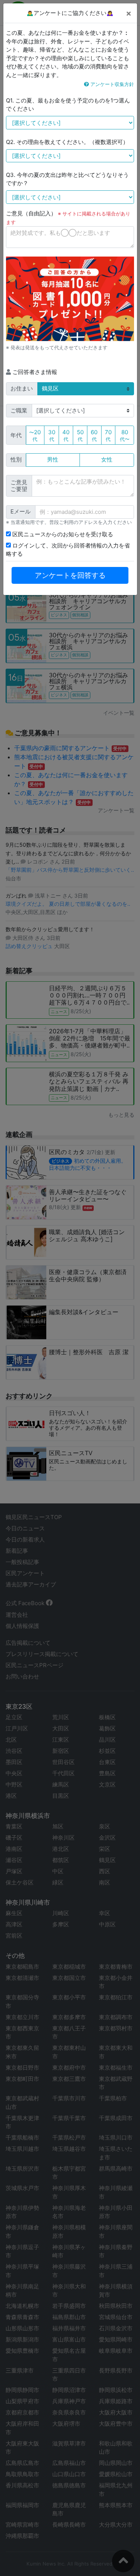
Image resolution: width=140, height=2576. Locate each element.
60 (94, 435)
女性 (107, 459)
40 (66, 435)
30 (52, 435)
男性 (53, 459)
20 (35, 435)
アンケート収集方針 (111, 84)
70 (108, 435)
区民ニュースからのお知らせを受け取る (62, 534)
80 (125, 435)
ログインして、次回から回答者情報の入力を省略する (68, 550)
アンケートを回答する (70, 575)
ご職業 (19, 410)
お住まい (22, 388)
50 (80, 435)
